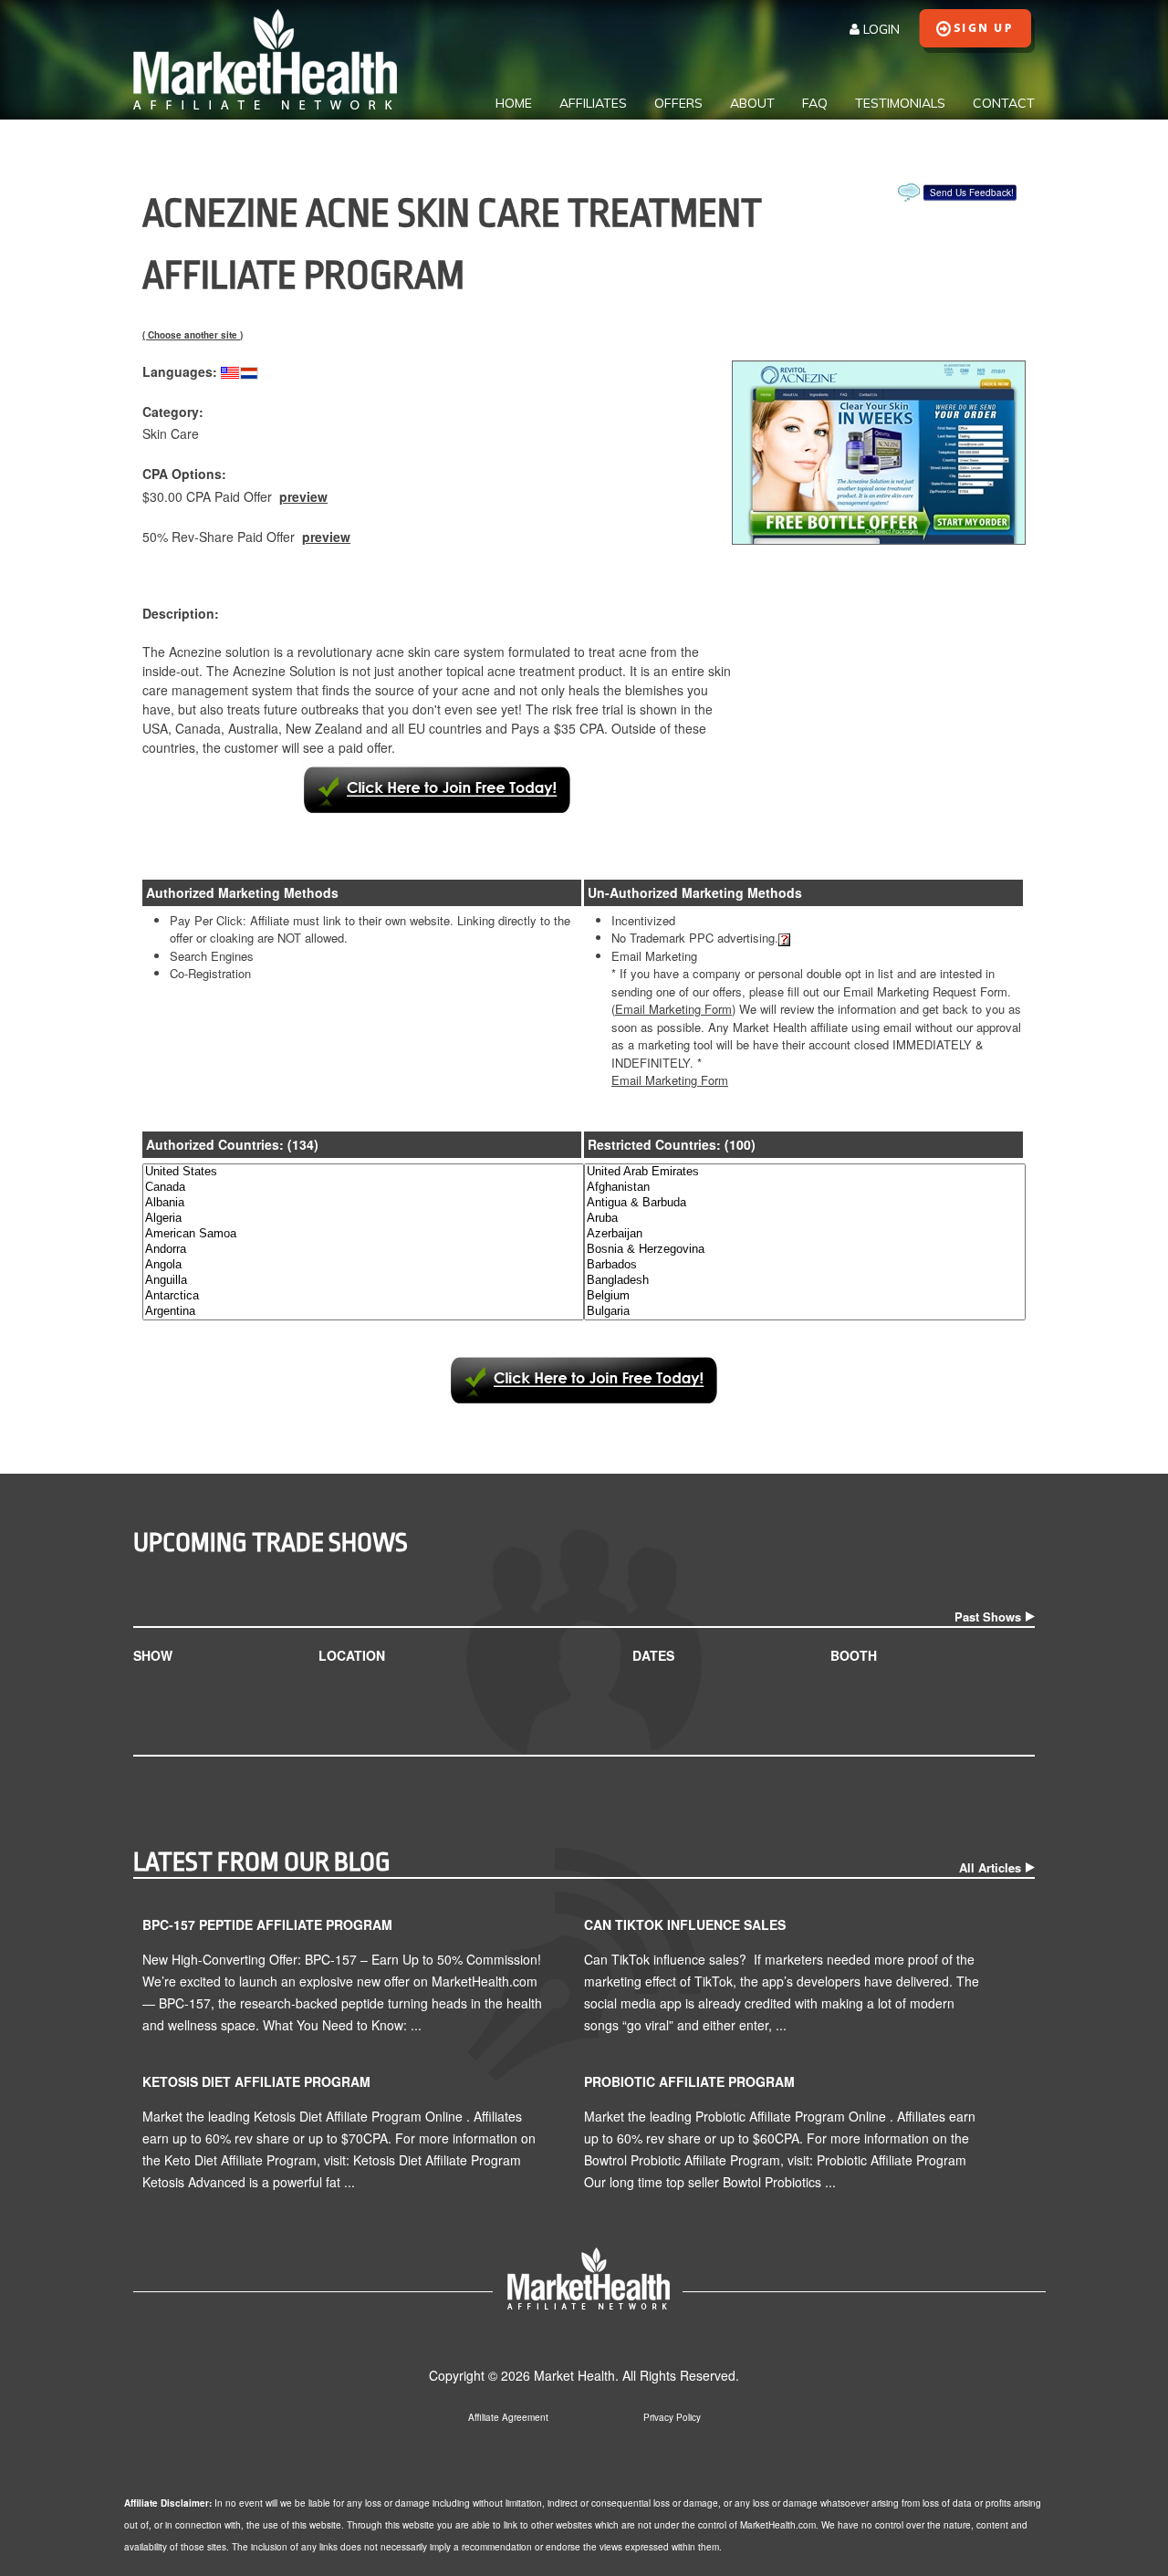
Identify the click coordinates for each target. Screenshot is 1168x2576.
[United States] (363, 1172)
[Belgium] (805, 1296)
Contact (1004, 103)
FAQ (815, 103)
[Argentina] (363, 1312)
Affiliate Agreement (508, 2417)
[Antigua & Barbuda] (805, 1203)
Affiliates (593, 103)
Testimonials (900, 103)
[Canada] (363, 1188)
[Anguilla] (363, 1281)
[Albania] (363, 1203)
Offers (678, 103)
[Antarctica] (363, 1296)
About (752, 103)
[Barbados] (805, 1265)
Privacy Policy (672, 2417)
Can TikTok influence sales (685, 1924)
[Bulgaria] (805, 1312)
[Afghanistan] (805, 1188)
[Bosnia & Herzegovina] (805, 1250)
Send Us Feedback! (972, 193)
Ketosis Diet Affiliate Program (256, 2081)
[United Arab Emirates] (805, 1172)
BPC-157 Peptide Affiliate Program (267, 1924)
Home (514, 103)
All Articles (990, 1867)
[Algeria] (363, 1219)
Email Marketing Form (670, 1080)
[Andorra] (363, 1250)
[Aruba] (805, 1219)
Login (880, 29)
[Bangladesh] (805, 1281)
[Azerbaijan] (805, 1234)
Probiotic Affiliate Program (689, 2081)
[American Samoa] (363, 1234)
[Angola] (363, 1265)
